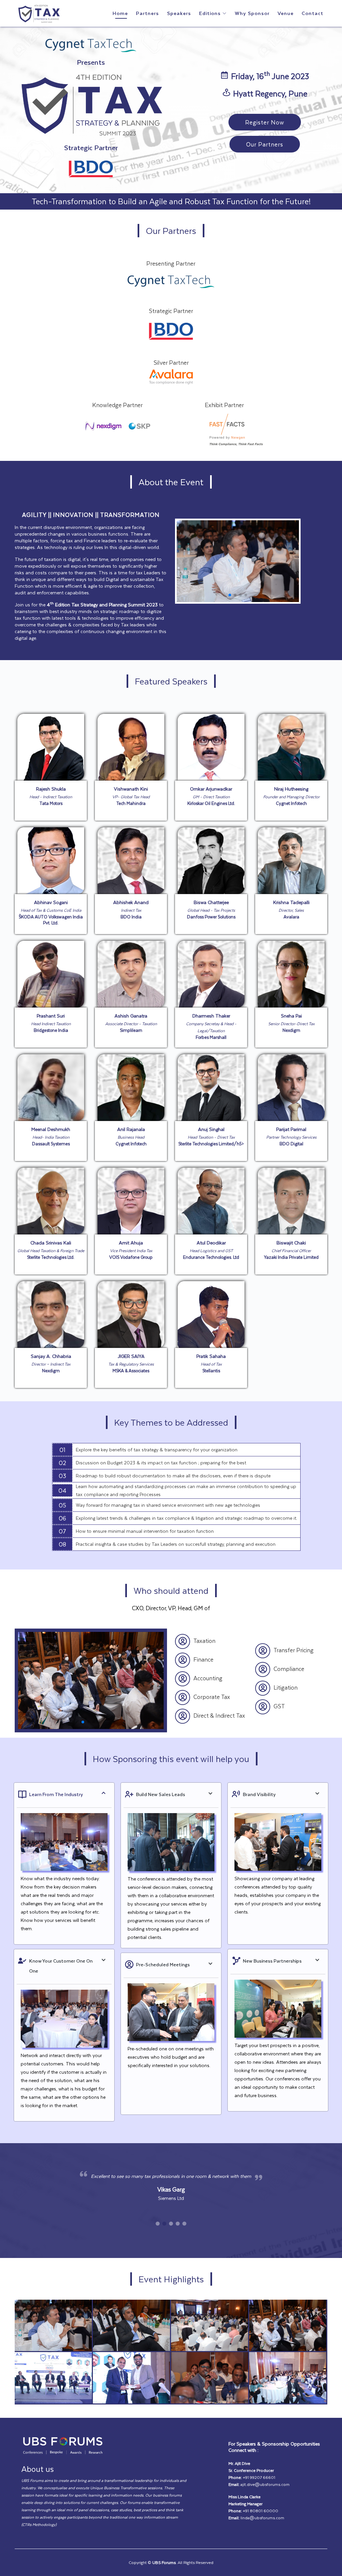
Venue (286, 13)
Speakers (179, 13)
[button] (230, 595)
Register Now (265, 122)
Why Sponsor (252, 13)
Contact (312, 13)
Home (120, 13)
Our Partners (265, 144)
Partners (147, 13)
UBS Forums (164, 2562)
